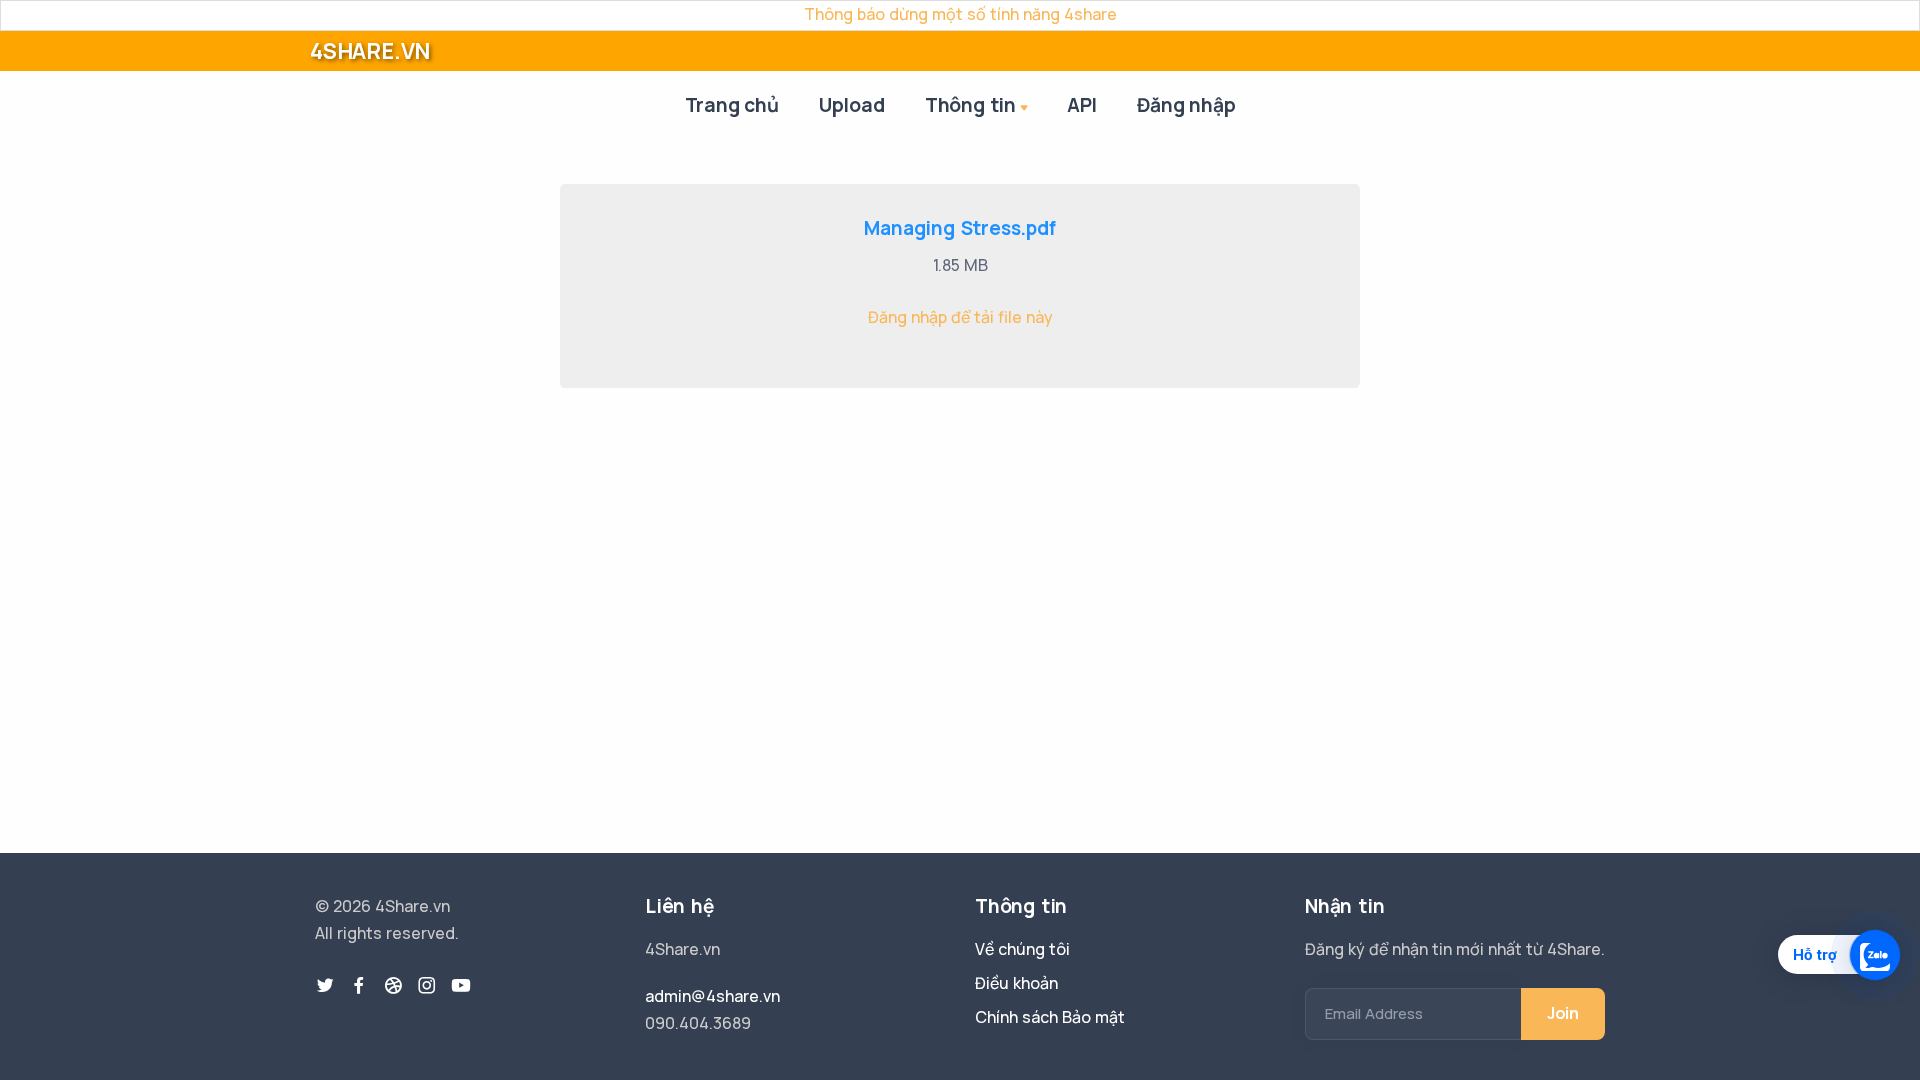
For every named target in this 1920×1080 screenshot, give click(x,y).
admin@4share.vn (712, 996)
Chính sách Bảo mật (1050, 1017)
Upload (852, 105)
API (1082, 105)
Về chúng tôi (1022, 949)
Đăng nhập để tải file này (960, 317)
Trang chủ (732, 105)
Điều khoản (1016, 983)
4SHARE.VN (370, 51)
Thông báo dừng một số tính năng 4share (960, 14)
